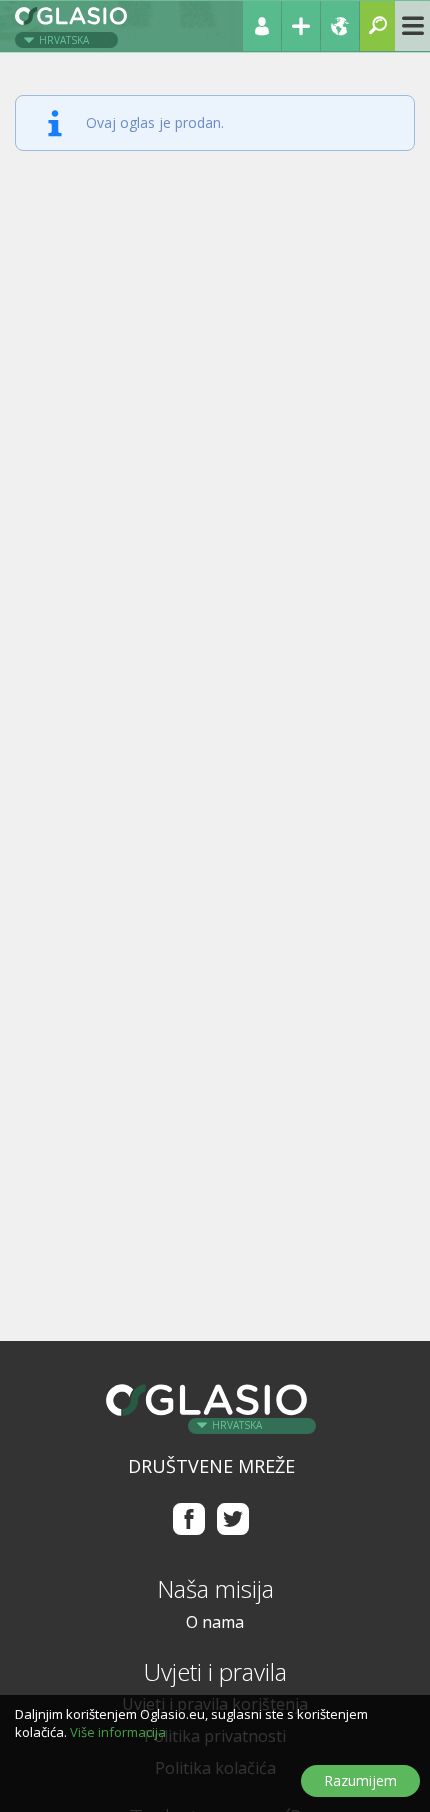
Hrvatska (64, 40)
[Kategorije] (412, 26)
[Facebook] (188, 1518)
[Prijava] (262, 26)
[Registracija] (301, 26)
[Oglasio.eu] (72, 24)
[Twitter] (233, 1518)
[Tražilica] (377, 26)
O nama (215, 1622)
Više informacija (118, 1732)
